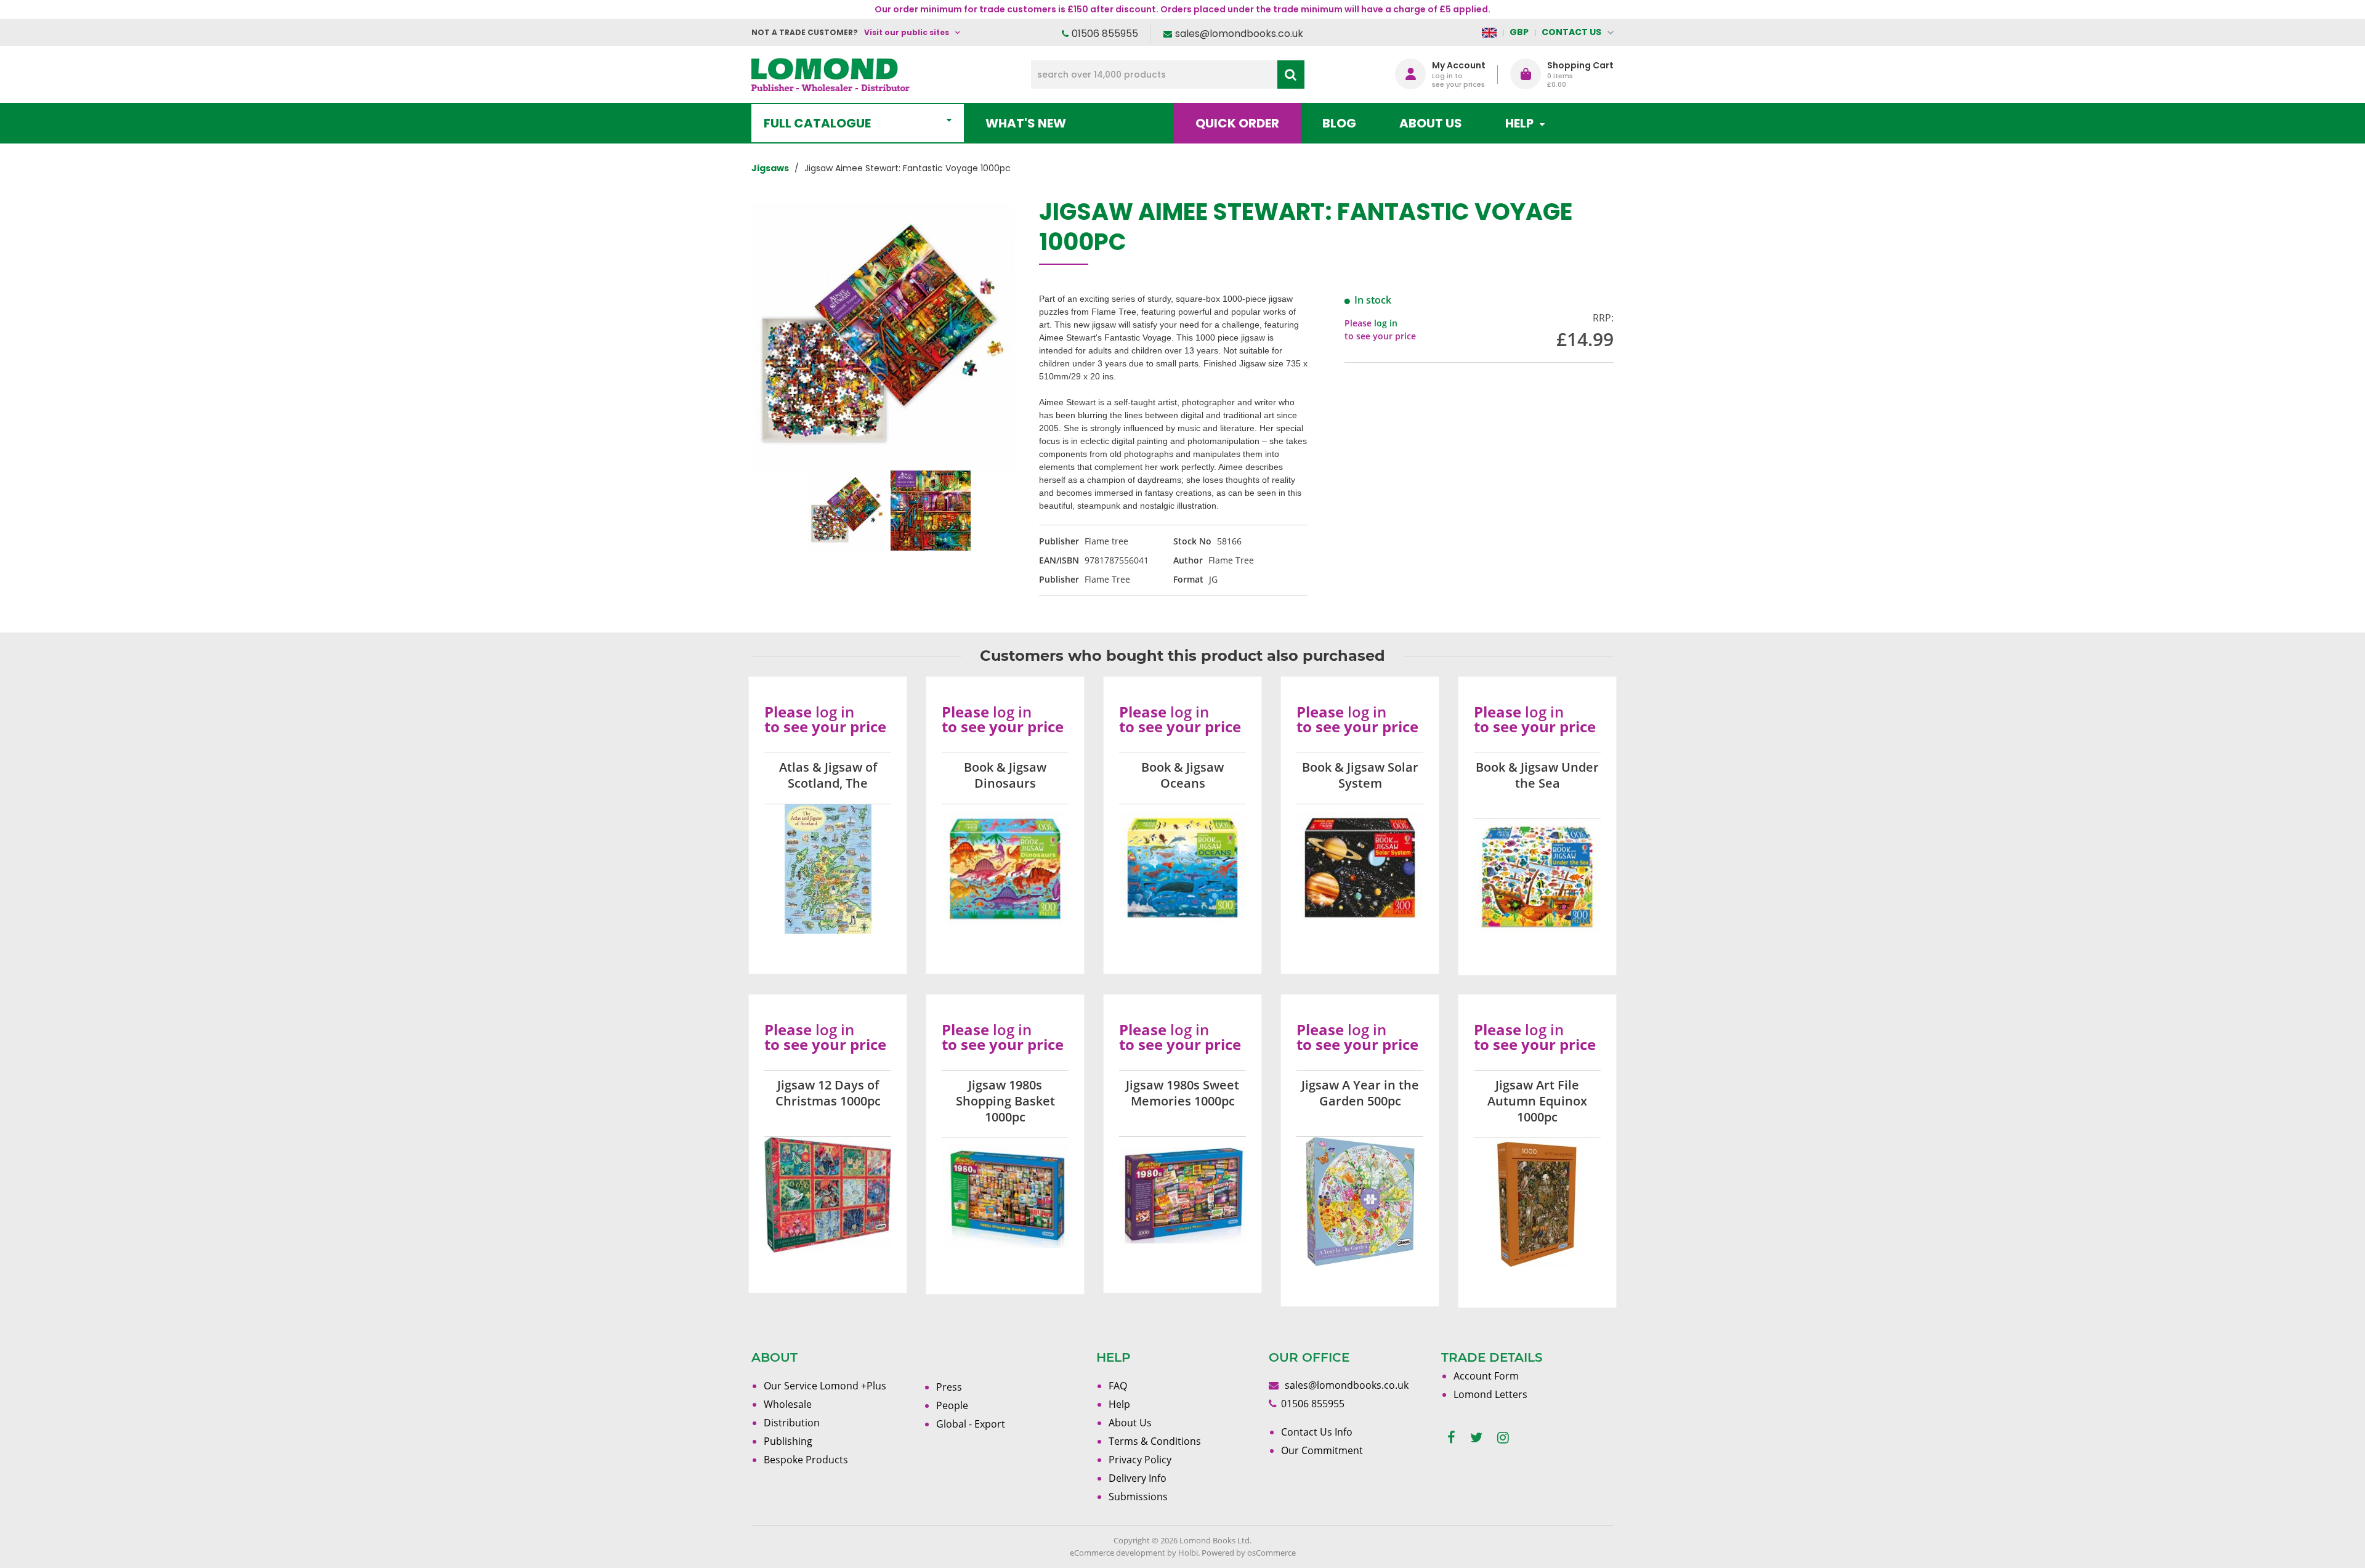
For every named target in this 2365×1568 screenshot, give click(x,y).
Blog (1339, 123)
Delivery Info (1138, 1478)
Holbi (1188, 1553)
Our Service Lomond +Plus (825, 1386)
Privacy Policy (1140, 1460)
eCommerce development (1118, 1553)
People (952, 1405)
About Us (1431, 123)
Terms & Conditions (1155, 1441)
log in (1386, 323)
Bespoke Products (806, 1460)
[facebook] (1451, 1438)
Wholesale (788, 1404)
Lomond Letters (1490, 1394)
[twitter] (1476, 1438)
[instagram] (1503, 1438)
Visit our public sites (907, 32)
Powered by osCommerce (1249, 1553)
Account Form (1486, 1376)
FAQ (1118, 1386)
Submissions (1138, 1497)
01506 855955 (1105, 34)
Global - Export (971, 1424)
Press (949, 1387)
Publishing (788, 1441)
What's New (1026, 123)
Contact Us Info (1317, 1432)
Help (1119, 1404)
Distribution (792, 1423)
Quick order (1237, 123)
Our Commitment (1322, 1450)
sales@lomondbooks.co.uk (1239, 34)
